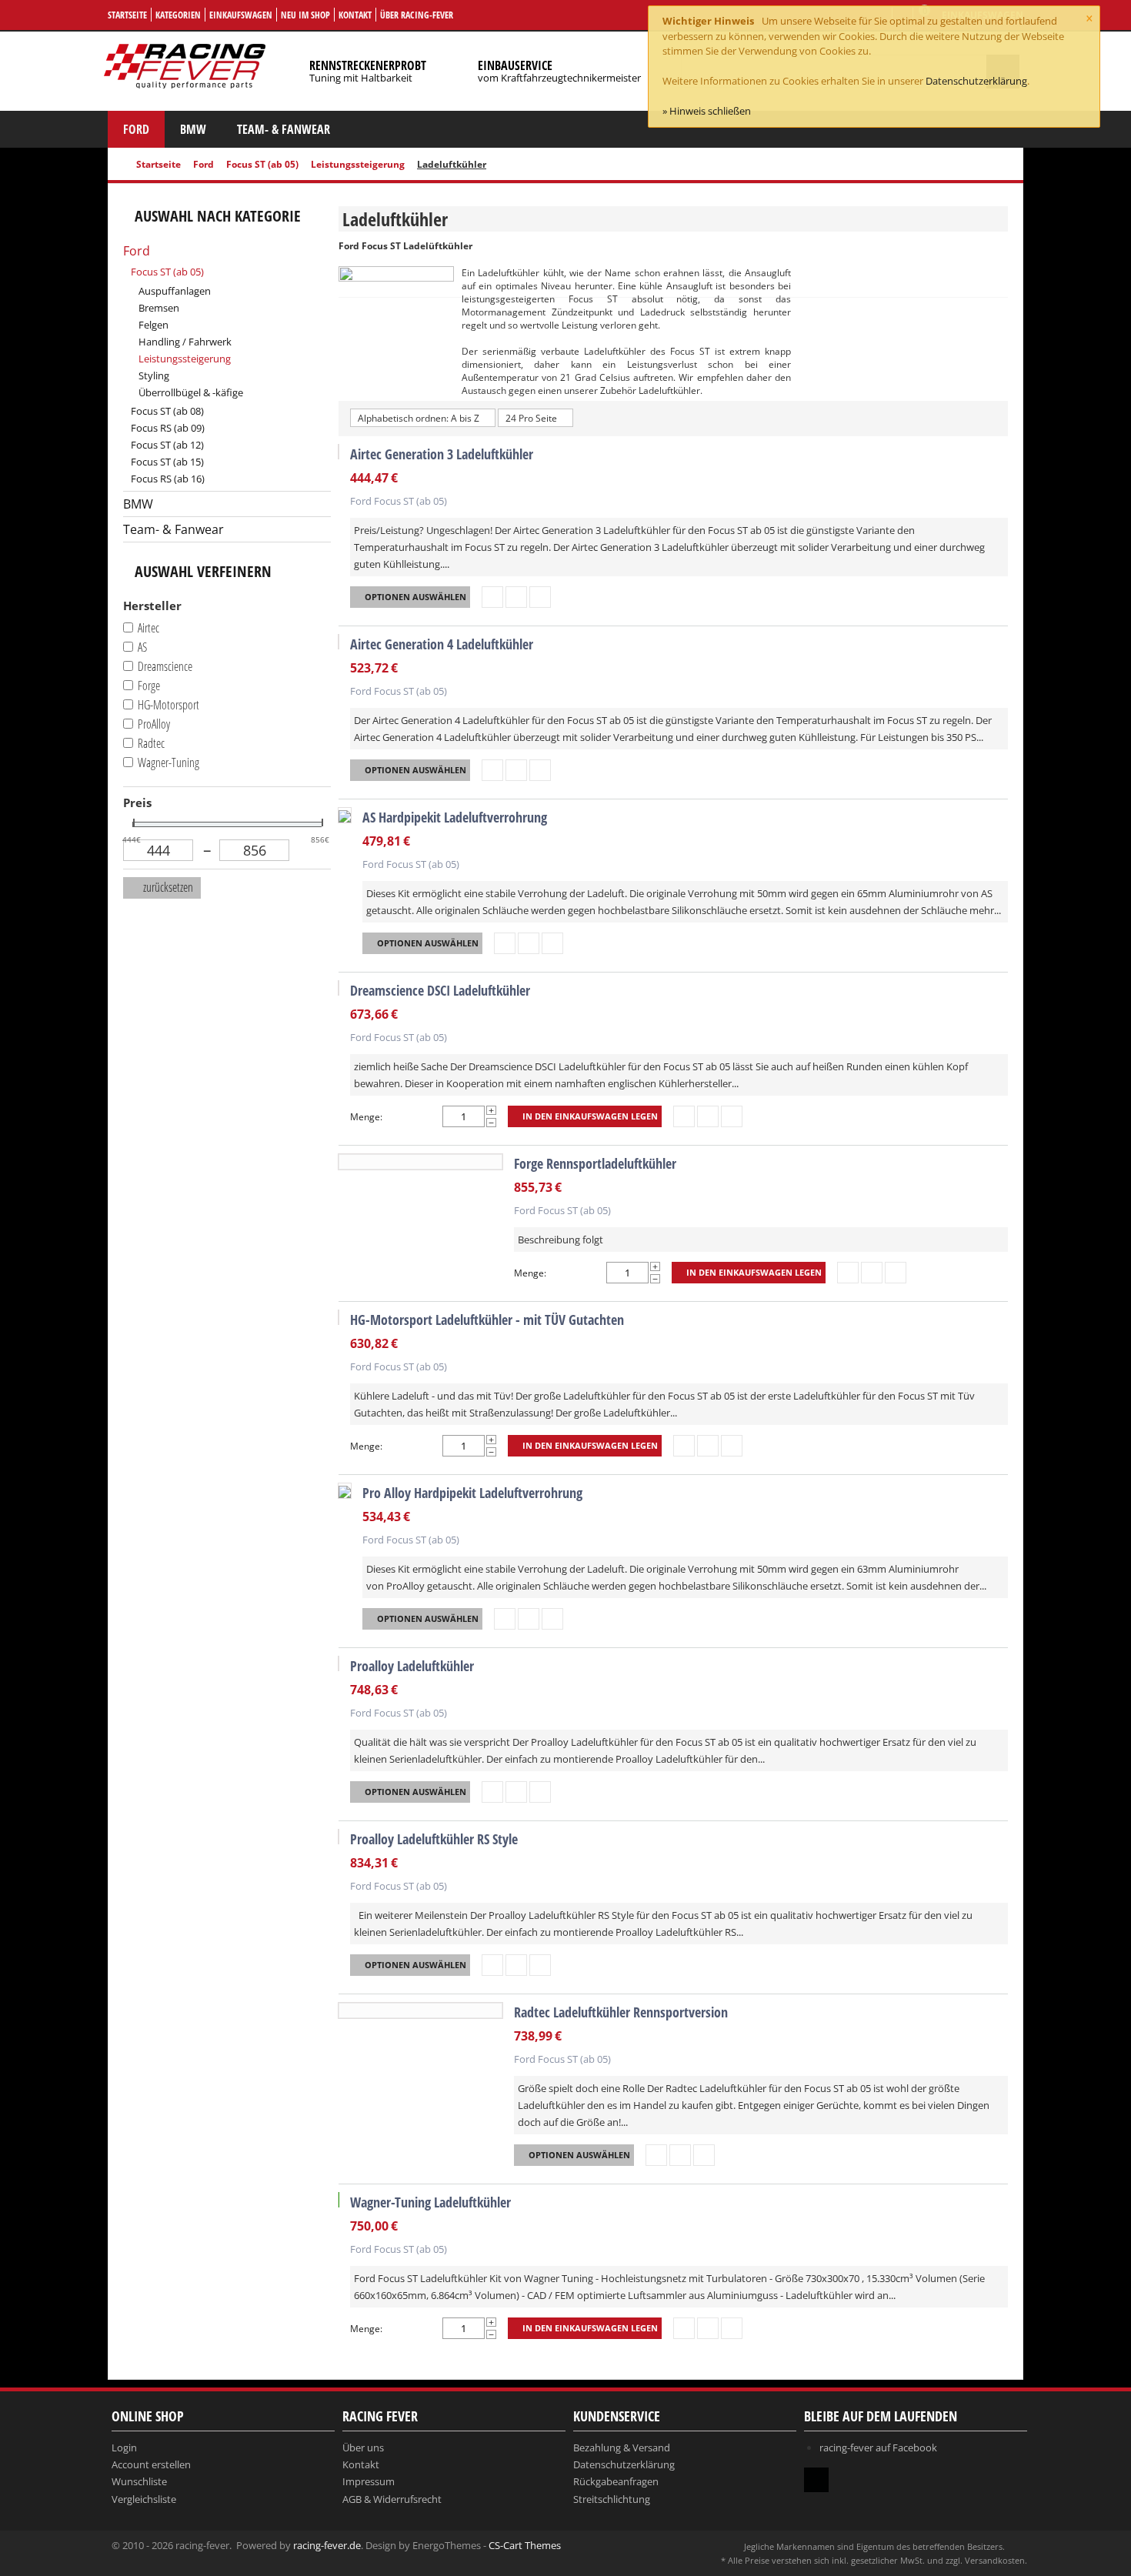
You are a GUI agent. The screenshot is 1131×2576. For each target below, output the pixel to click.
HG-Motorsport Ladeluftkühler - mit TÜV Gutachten (487, 1320)
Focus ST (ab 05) (262, 164)
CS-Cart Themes (525, 2545)
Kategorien (178, 15)
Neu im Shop (305, 15)
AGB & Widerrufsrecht (392, 2499)
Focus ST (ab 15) (167, 462)
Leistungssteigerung (358, 164)
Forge (149, 686)
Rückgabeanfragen (616, 2481)
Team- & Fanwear (284, 129)
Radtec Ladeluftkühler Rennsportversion (621, 2012)
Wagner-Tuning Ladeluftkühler (430, 2202)
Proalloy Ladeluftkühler (412, 1666)
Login (124, 2448)
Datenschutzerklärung (976, 81)
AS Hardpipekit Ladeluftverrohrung (455, 817)
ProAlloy (154, 724)
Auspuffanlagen (175, 291)
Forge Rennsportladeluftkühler (595, 1163)
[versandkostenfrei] (339, 2200)
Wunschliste (139, 2481)
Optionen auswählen (415, 597)
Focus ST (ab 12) (167, 445)
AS (142, 647)
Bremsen (159, 308)
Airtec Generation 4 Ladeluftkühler (442, 644)
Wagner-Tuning (168, 762)
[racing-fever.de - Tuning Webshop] (185, 65)
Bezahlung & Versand (622, 2448)
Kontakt (355, 15)
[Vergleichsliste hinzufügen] (540, 597)
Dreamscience (165, 666)
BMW (193, 129)
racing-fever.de (327, 2545)
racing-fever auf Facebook (878, 2448)
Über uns (363, 2448)
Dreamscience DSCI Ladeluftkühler (440, 990)
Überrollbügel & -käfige (191, 392)
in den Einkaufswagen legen (590, 1116)
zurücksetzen (167, 887)
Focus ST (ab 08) (167, 411)
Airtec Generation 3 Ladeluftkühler (442, 454)
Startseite (127, 15)
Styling (154, 375)
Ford (136, 129)
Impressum (369, 2481)
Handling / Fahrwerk (185, 342)
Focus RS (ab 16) (168, 479)
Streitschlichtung (612, 2499)
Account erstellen (151, 2464)
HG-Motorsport (168, 705)
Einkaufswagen (241, 15)
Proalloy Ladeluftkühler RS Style (434, 1839)
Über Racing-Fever (417, 15)
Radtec (151, 743)
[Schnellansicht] (492, 597)
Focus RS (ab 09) (168, 428)
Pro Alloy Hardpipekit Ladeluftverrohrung (472, 1493)
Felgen (153, 325)
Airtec (148, 628)
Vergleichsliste (144, 2499)
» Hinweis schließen (707, 111)
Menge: (366, 1117)
